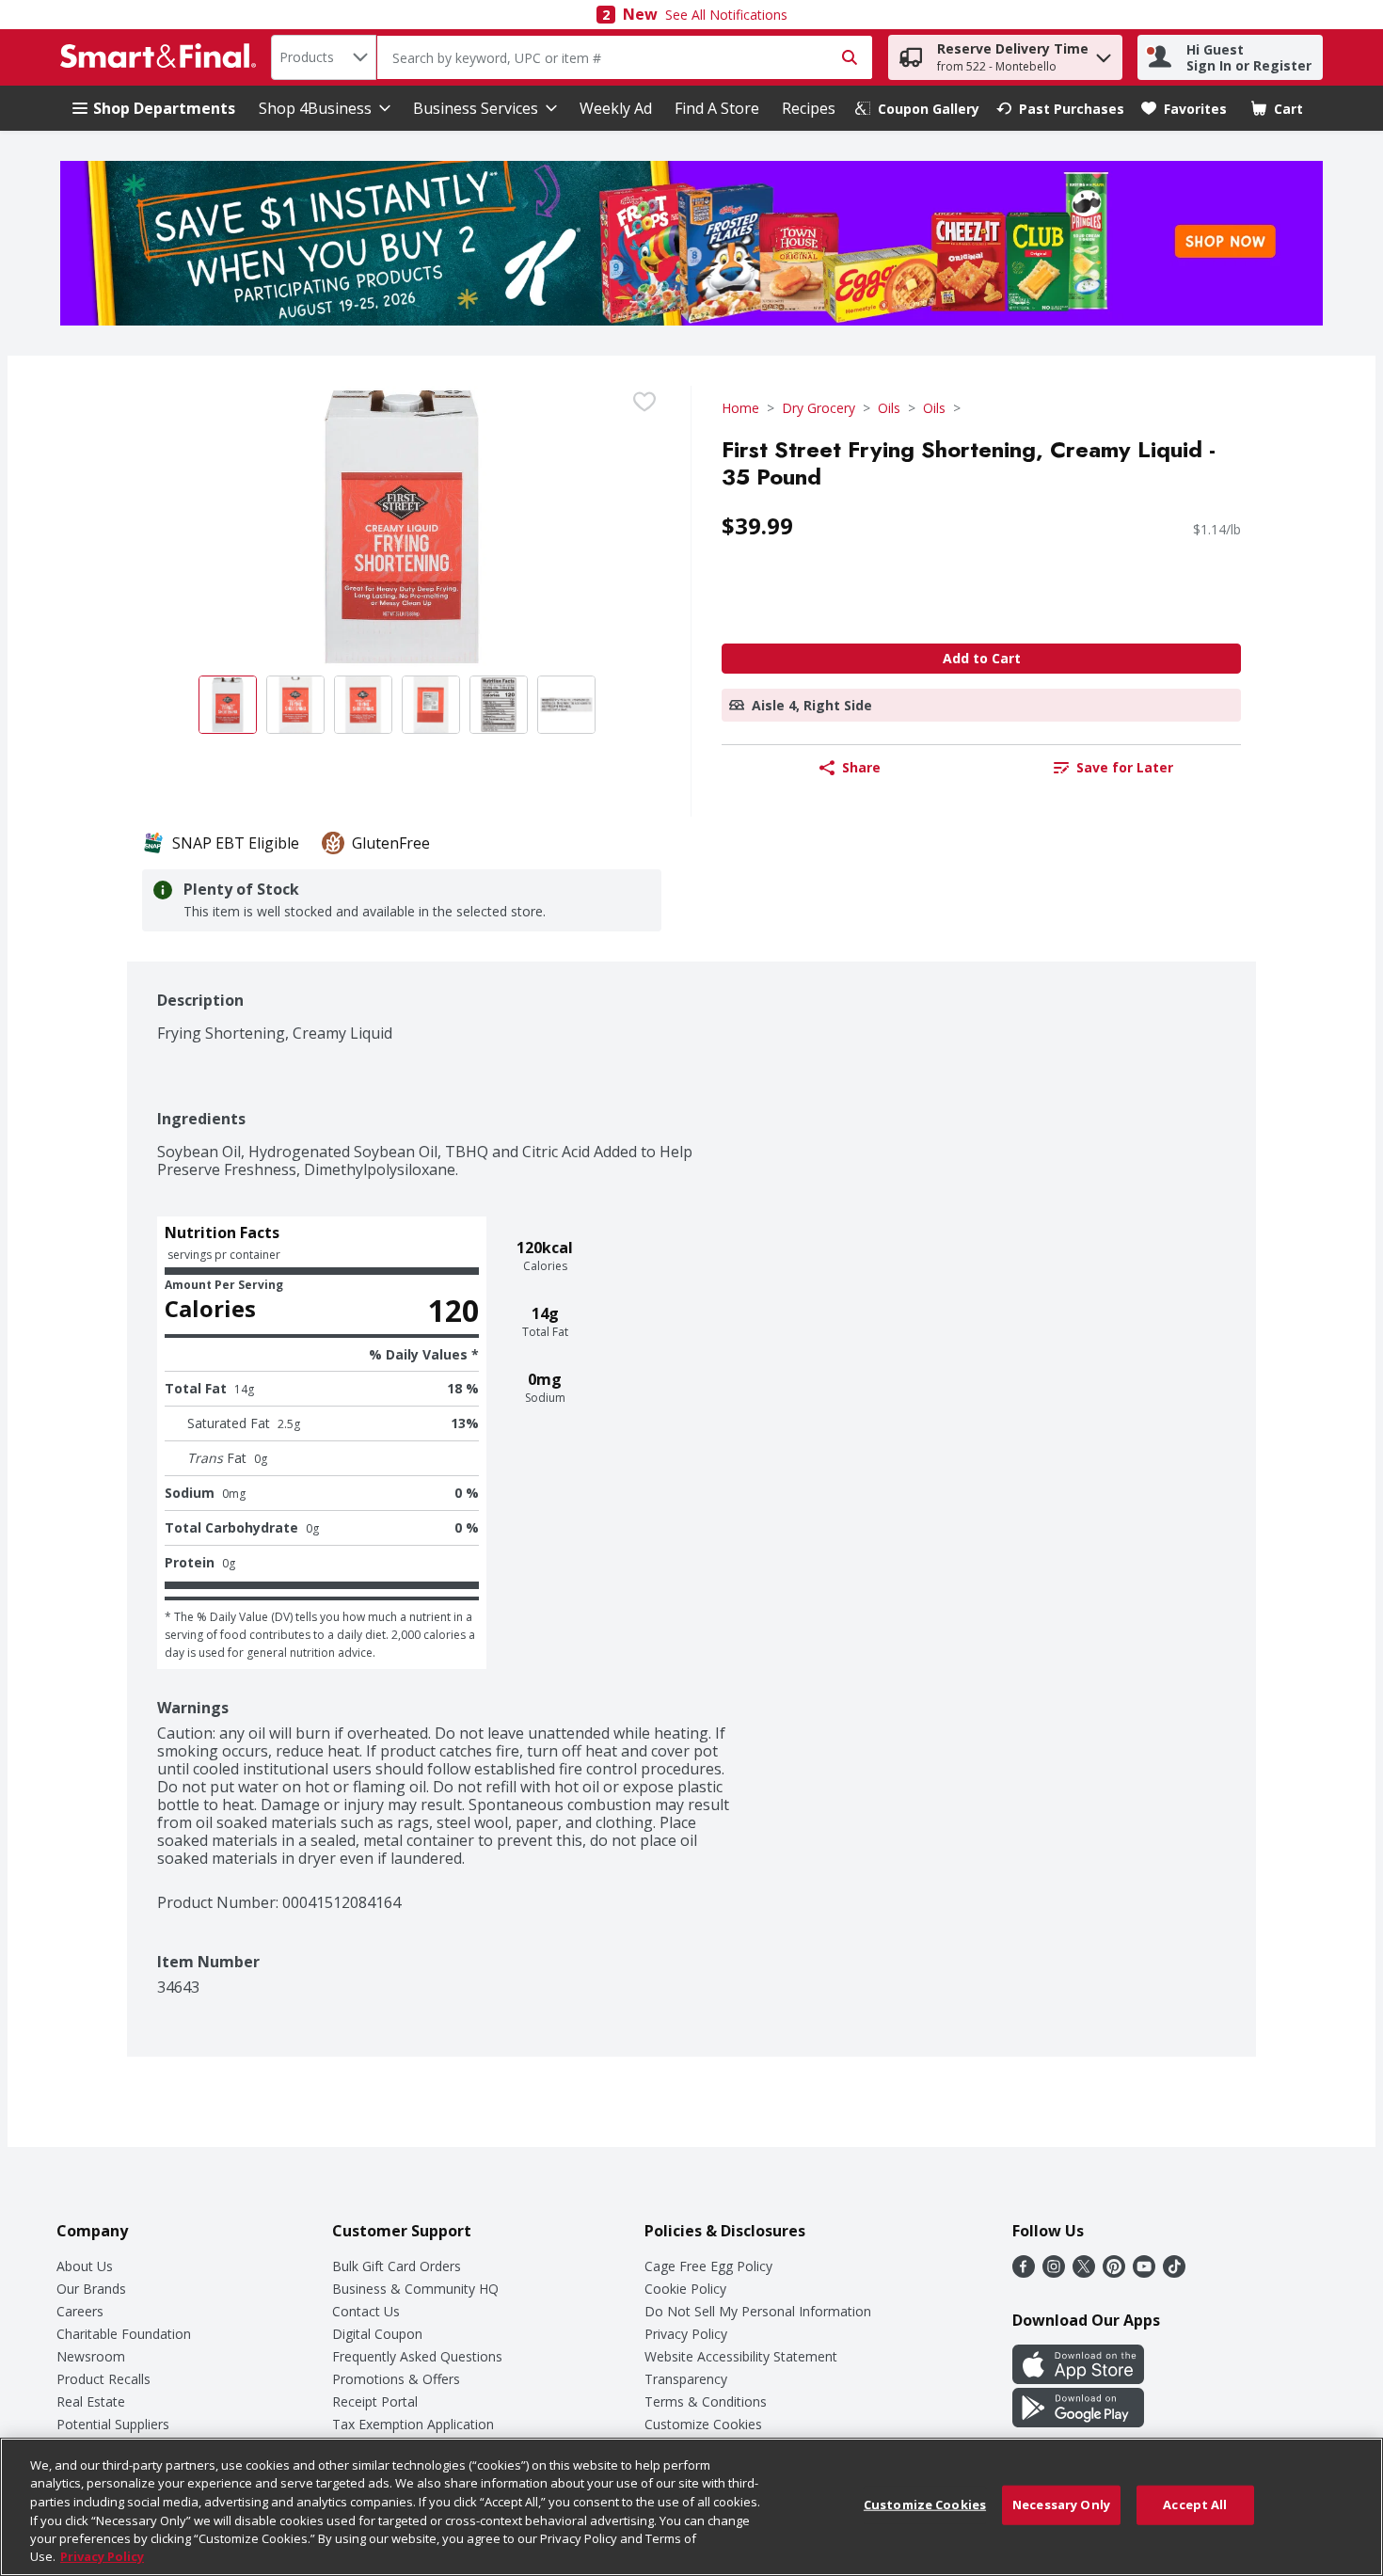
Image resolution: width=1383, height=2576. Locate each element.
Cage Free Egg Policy (708, 2266)
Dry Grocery (819, 408)
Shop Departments (164, 108)
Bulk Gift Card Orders (397, 2266)
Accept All (1195, 2504)
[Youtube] (1144, 2272)
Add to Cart (982, 658)
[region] (691, 2507)
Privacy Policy (686, 2334)
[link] (917, 109)
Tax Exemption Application (413, 2424)
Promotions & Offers (396, 2379)
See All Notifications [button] (726, 15)
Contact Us (366, 2311)
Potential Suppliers (113, 2424)
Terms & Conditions (706, 2401)
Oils (889, 408)
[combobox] (324, 57)
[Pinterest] (1114, 2272)
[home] (162, 57)
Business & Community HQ (415, 2289)
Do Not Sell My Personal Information (758, 2311)
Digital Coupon (377, 2334)
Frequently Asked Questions (417, 2356)
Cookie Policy (685, 2289)
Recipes (809, 108)
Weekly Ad (616, 108)
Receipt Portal (375, 2401)
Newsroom (91, 2356)
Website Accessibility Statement (741, 2356)
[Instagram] (1054, 2272)
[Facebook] (1024, 2272)
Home (740, 408)
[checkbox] (644, 402)
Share (861, 767)
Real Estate (91, 2401)
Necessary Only (1061, 2504)
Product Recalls (103, 2379)
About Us (85, 2266)
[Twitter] (1084, 2272)
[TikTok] (1174, 2272)
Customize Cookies (703, 2424)
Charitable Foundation (124, 2334)
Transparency (686, 2379)
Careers (80, 2311)
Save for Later (1125, 767)
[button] (1104, 53)
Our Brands (91, 2289)
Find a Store (717, 108)
